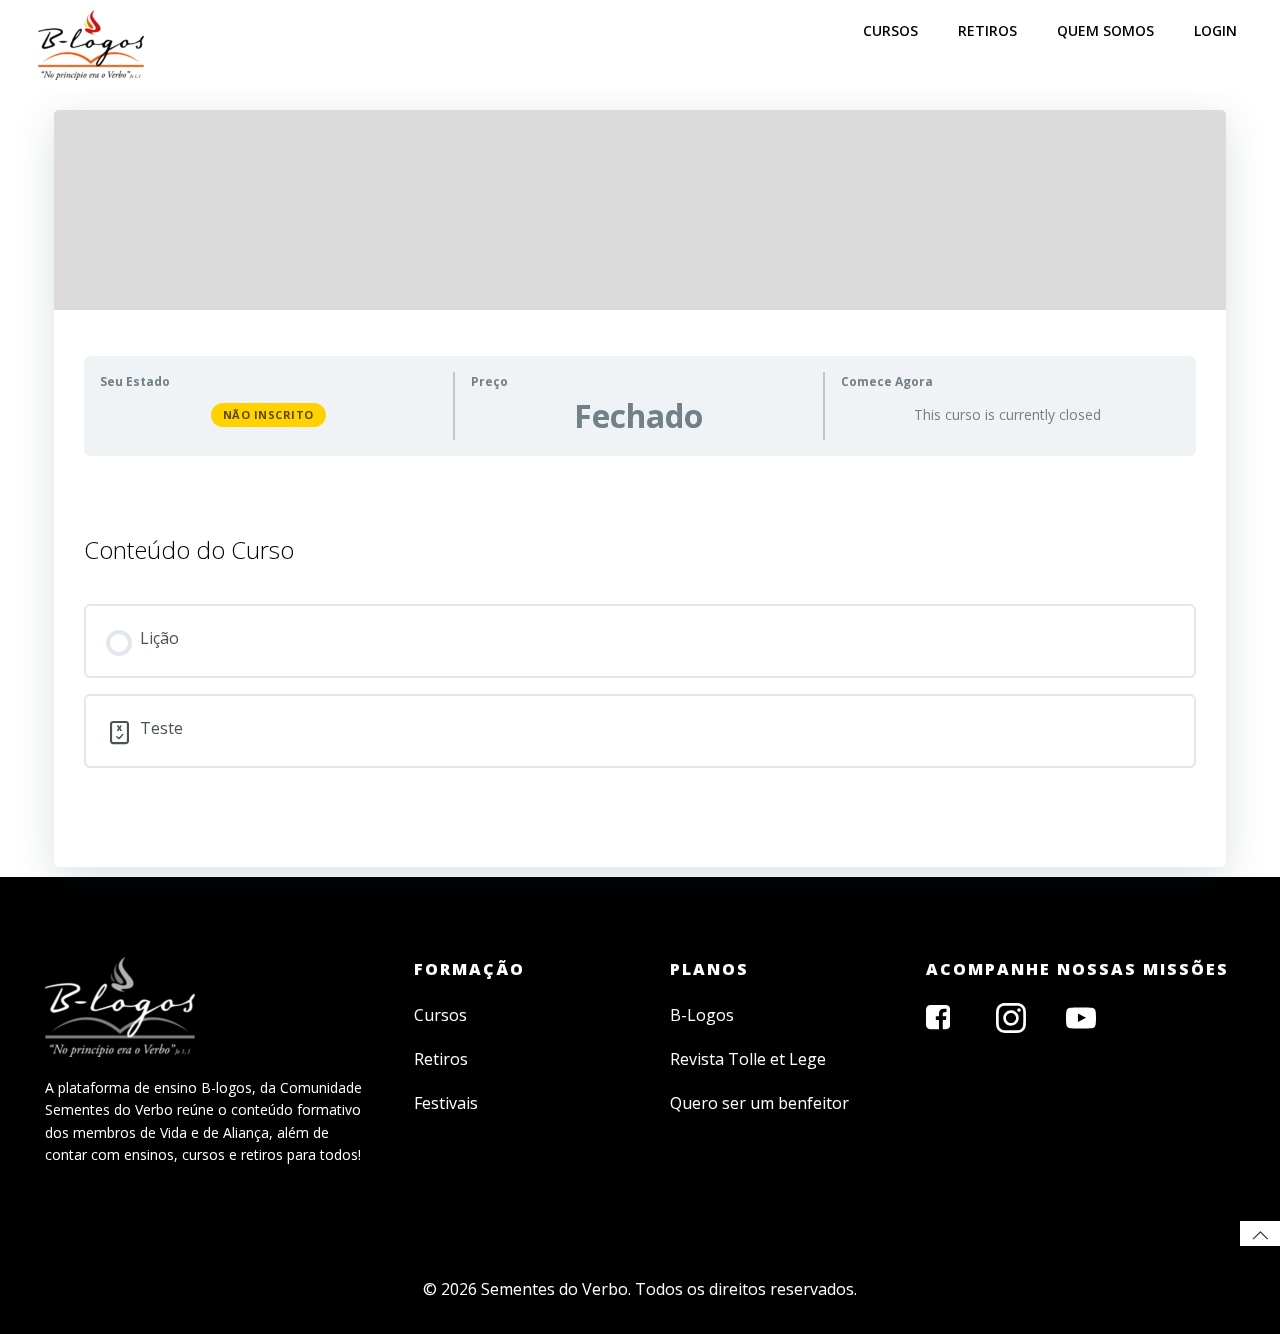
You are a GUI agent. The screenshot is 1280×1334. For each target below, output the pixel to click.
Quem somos (1105, 30)
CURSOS (890, 30)
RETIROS (987, 30)
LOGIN (1215, 30)
